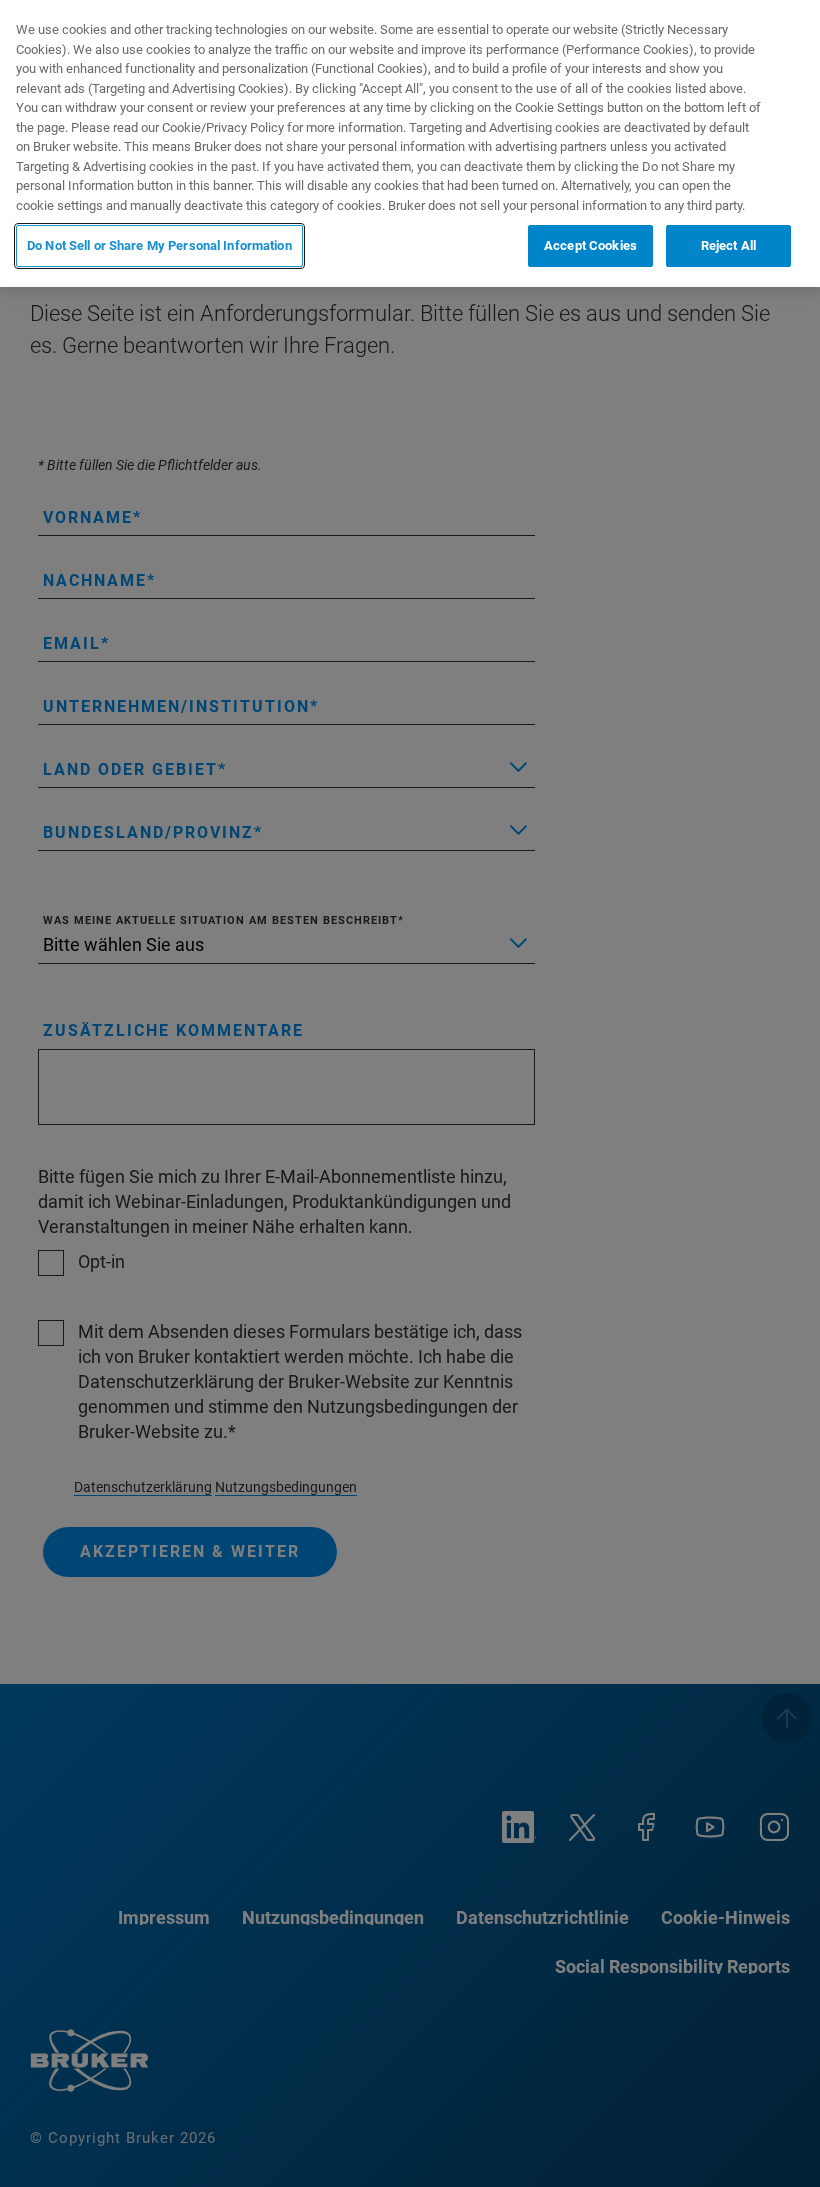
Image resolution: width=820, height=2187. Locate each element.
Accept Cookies (590, 245)
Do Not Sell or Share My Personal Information (159, 245)
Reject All (728, 245)
